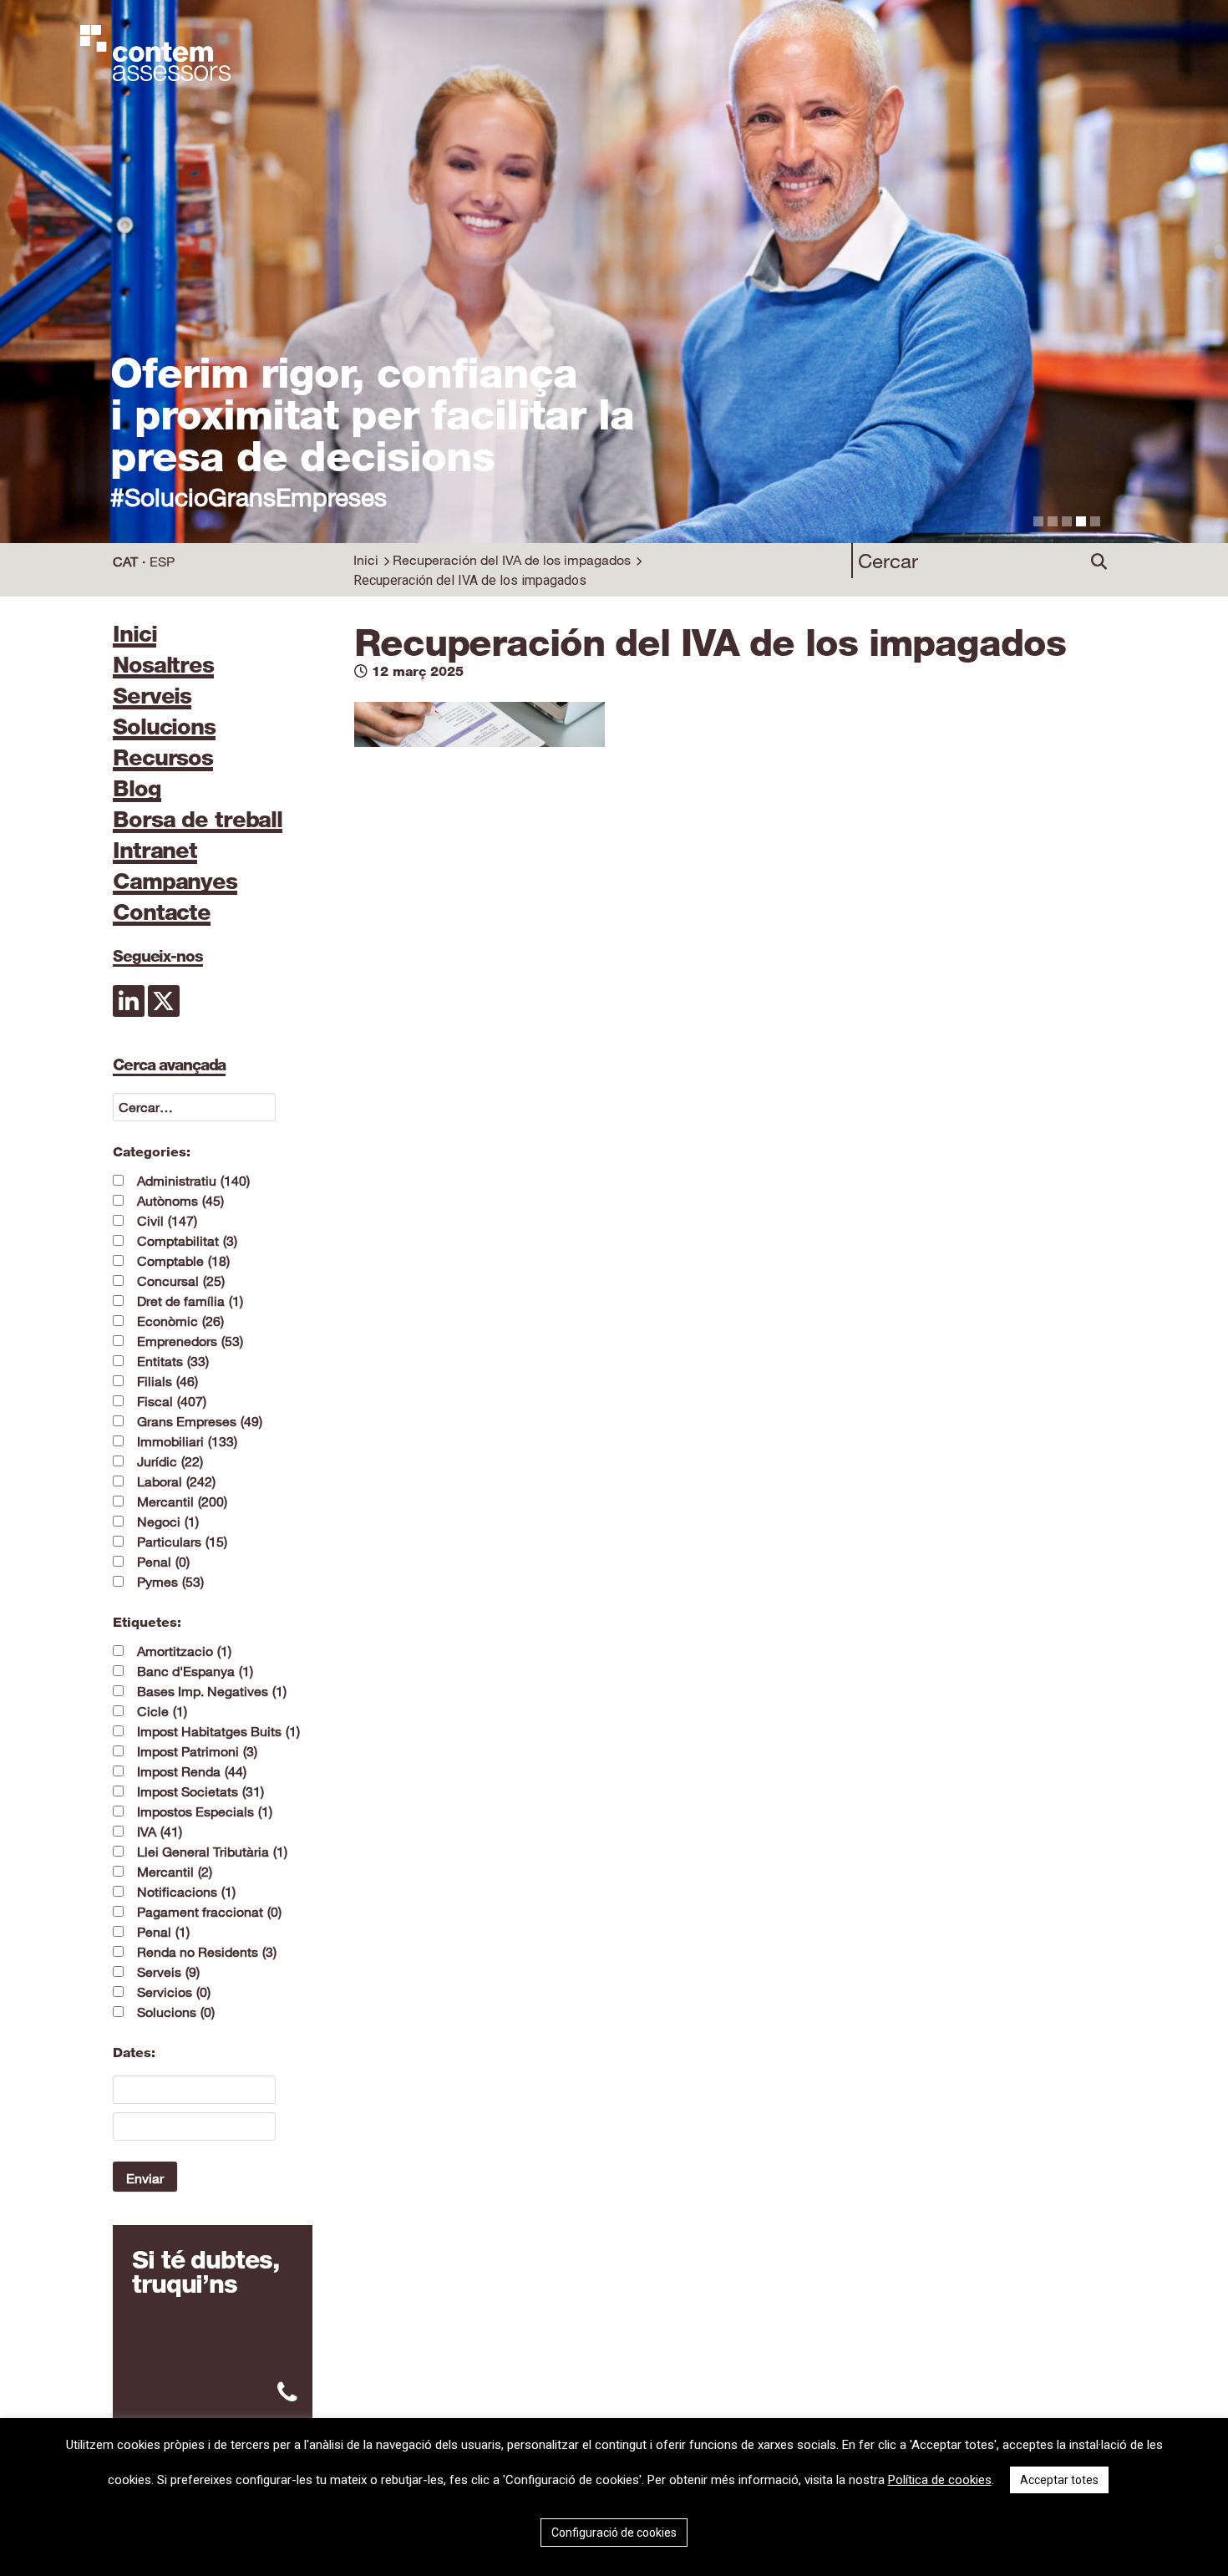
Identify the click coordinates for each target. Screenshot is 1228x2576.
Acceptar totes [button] (1059, 2480)
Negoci (168, 1522)
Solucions (164, 728)
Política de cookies (940, 2480)
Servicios (174, 1992)
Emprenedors (190, 1341)
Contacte (162, 913)
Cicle (162, 1711)
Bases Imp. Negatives (212, 1691)
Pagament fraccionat (209, 1912)
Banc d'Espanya (195, 1671)
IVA (160, 1832)
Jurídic (170, 1461)
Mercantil (182, 1501)
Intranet (155, 851)
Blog (137, 790)
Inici (366, 560)
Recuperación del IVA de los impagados (512, 560)
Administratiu (193, 1181)
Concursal (181, 1281)
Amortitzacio (184, 1651)
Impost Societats (200, 1791)
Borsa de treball (198, 821)
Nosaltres (163, 666)
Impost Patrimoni (197, 1751)
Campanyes (175, 882)
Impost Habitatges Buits (218, 1731)
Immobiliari (187, 1441)
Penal (163, 1562)
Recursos (163, 759)
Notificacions (186, 1892)
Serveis (152, 697)
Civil (167, 1221)
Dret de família (190, 1301)
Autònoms (180, 1201)
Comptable (183, 1261)
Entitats (173, 1361)
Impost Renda (192, 1771)
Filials (167, 1381)
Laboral (176, 1481)
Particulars (182, 1542)
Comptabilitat (187, 1241)
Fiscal (172, 1401)
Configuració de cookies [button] (614, 2533)
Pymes (170, 1582)
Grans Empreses (200, 1421)
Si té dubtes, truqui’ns (205, 2272)
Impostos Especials (205, 1811)
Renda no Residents (207, 1952)
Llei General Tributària (212, 1852)
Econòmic (180, 1321)
